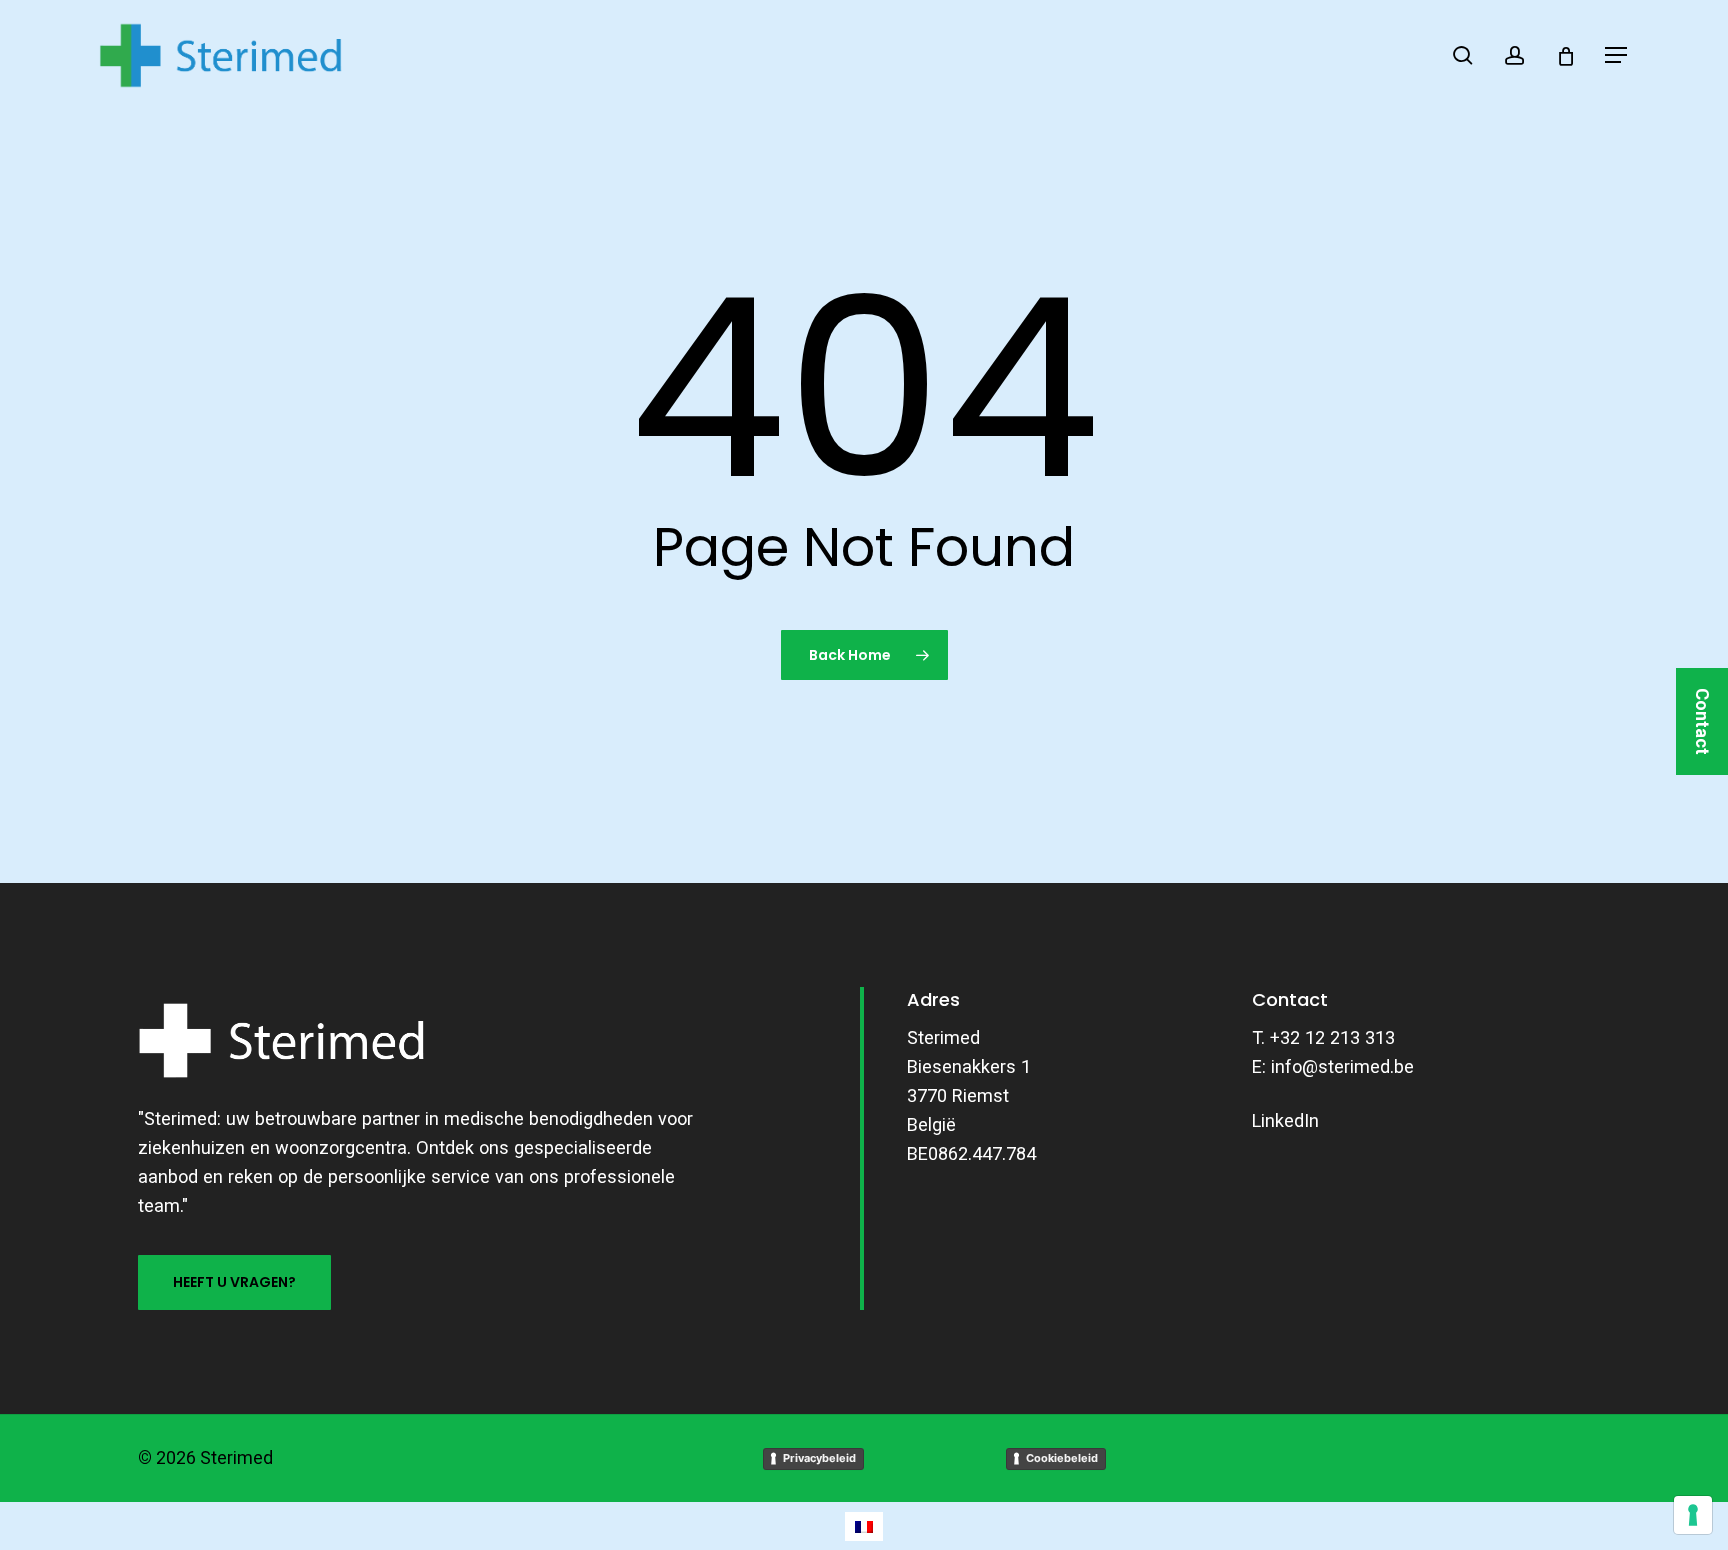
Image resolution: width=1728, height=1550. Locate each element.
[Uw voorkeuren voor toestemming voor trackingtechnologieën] (1693, 1515)
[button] (1617, 55)
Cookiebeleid (1062, 1458)
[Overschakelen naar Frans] (864, 1526)
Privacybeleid (819, 1458)
